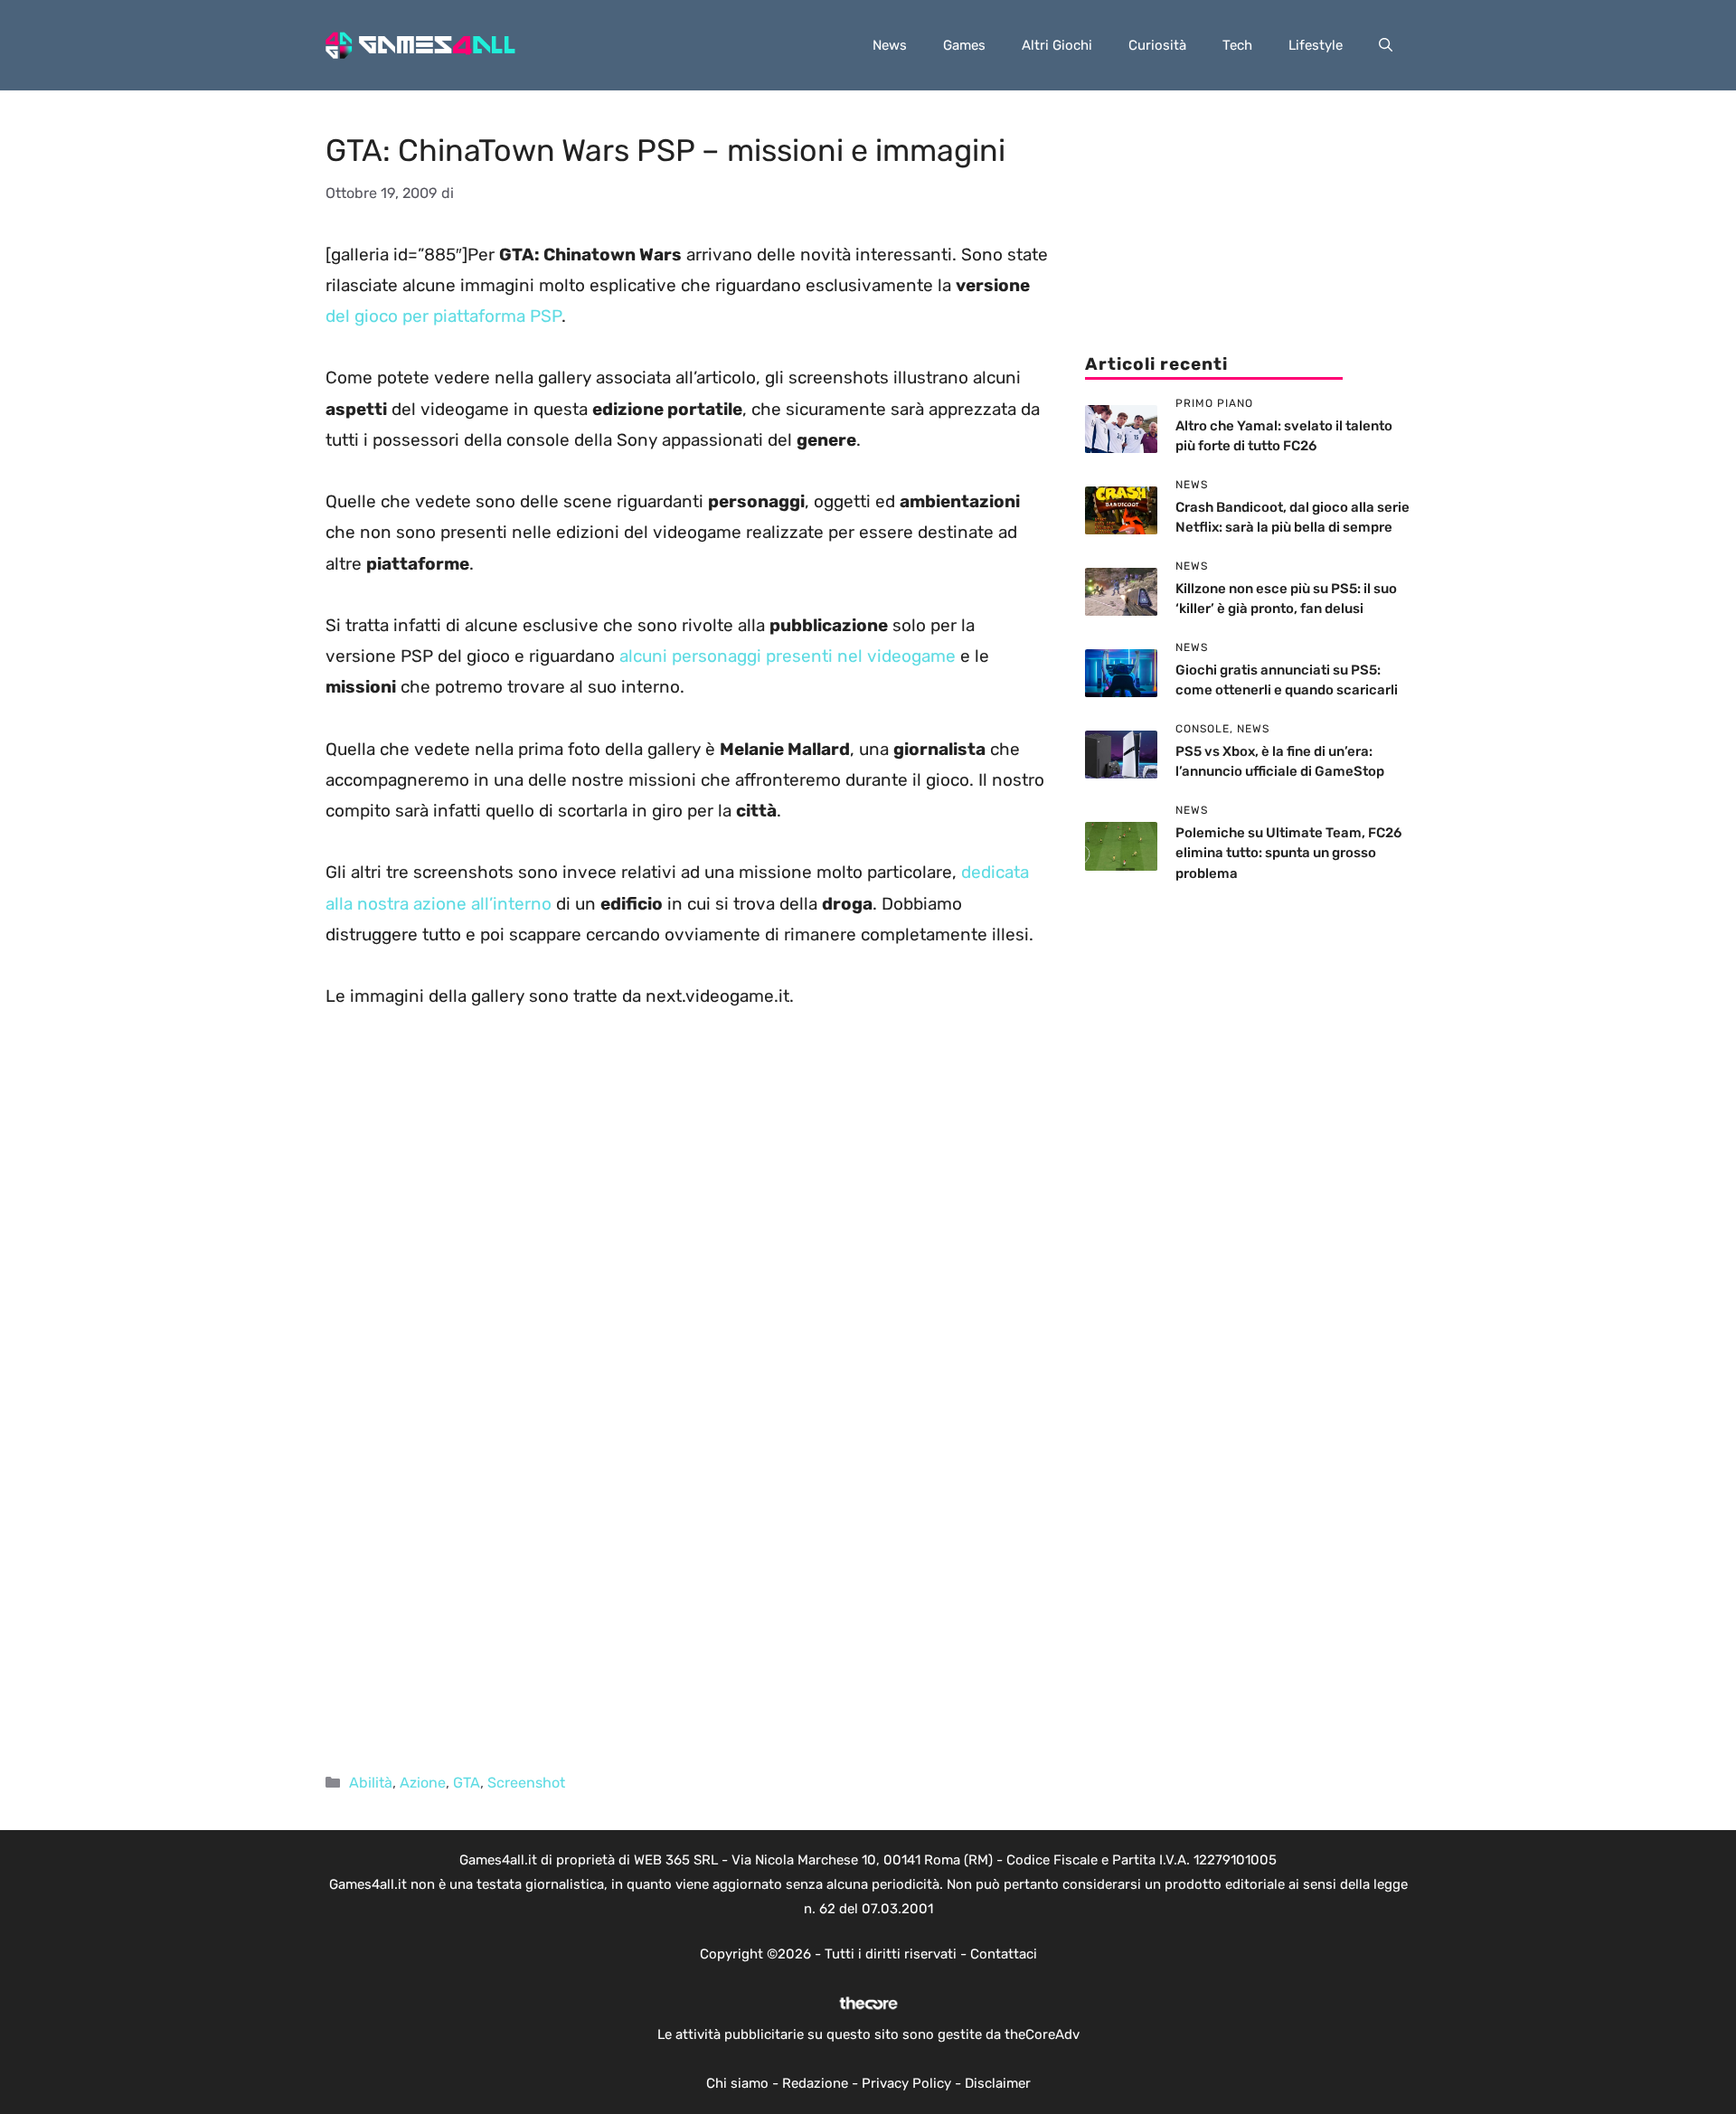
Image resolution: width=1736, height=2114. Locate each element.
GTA (467, 1783)
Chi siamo (737, 2083)
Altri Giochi (1057, 45)
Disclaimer (998, 2083)
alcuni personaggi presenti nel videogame (788, 656)
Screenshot (526, 1783)
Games (964, 45)
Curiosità (1157, 45)
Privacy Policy (906, 2083)
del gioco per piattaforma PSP (443, 316)
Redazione (815, 2083)
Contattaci (1004, 1954)
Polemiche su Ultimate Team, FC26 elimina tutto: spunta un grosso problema (1288, 853)
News (890, 45)
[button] (1386, 45)
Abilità (371, 1783)
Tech (1237, 45)
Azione (423, 1783)
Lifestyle (1316, 45)
